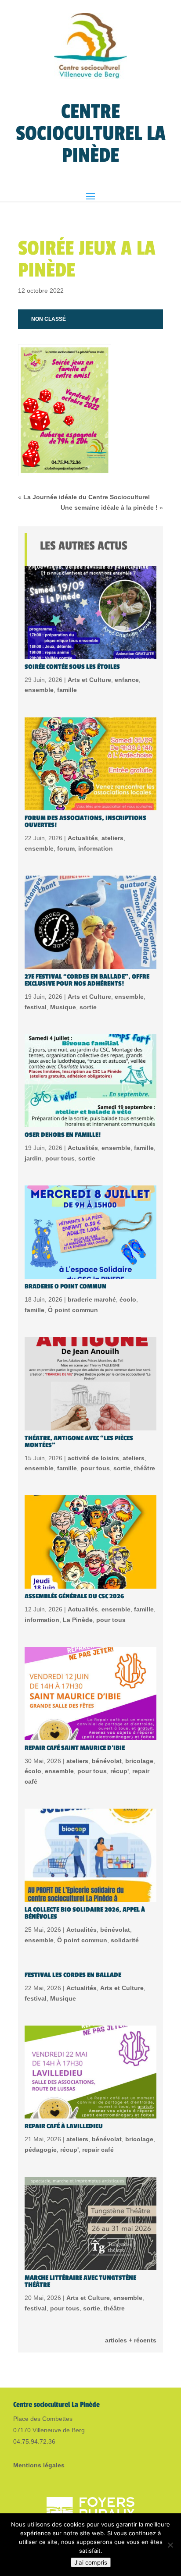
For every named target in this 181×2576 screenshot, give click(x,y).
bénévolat (107, 1761)
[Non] (170, 2545)
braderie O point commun (65, 1286)
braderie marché (92, 1299)
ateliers (112, 838)
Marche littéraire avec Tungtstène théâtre (80, 2281)
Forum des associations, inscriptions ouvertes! (85, 821)
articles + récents (131, 2340)
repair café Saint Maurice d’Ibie (75, 1748)
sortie (88, 1007)
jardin (33, 1158)
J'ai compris (91, 2562)
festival (36, 1007)
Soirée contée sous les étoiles (72, 667)
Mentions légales (39, 2465)
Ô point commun (73, 1310)
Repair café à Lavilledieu (64, 2126)
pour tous (60, 1158)
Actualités (83, 838)
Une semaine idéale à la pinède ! (109, 507)
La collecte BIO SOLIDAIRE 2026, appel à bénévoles (85, 1913)
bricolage (139, 1761)
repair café (98, 2150)
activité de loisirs (93, 1458)
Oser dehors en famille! (63, 1135)
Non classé (49, 319)
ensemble (39, 690)
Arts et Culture (89, 680)
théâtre (145, 1468)
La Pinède (78, 1620)
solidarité (125, 1940)
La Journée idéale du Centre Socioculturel (87, 497)
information (96, 848)
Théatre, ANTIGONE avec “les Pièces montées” (79, 1442)
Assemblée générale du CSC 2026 (74, 1596)
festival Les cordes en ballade (73, 1975)
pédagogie (41, 2150)
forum (66, 848)
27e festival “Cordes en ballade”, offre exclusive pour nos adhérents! (87, 980)
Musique (63, 1007)
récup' (119, 1771)
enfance (127, 680)
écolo (128, 1299)
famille (67, 690)
